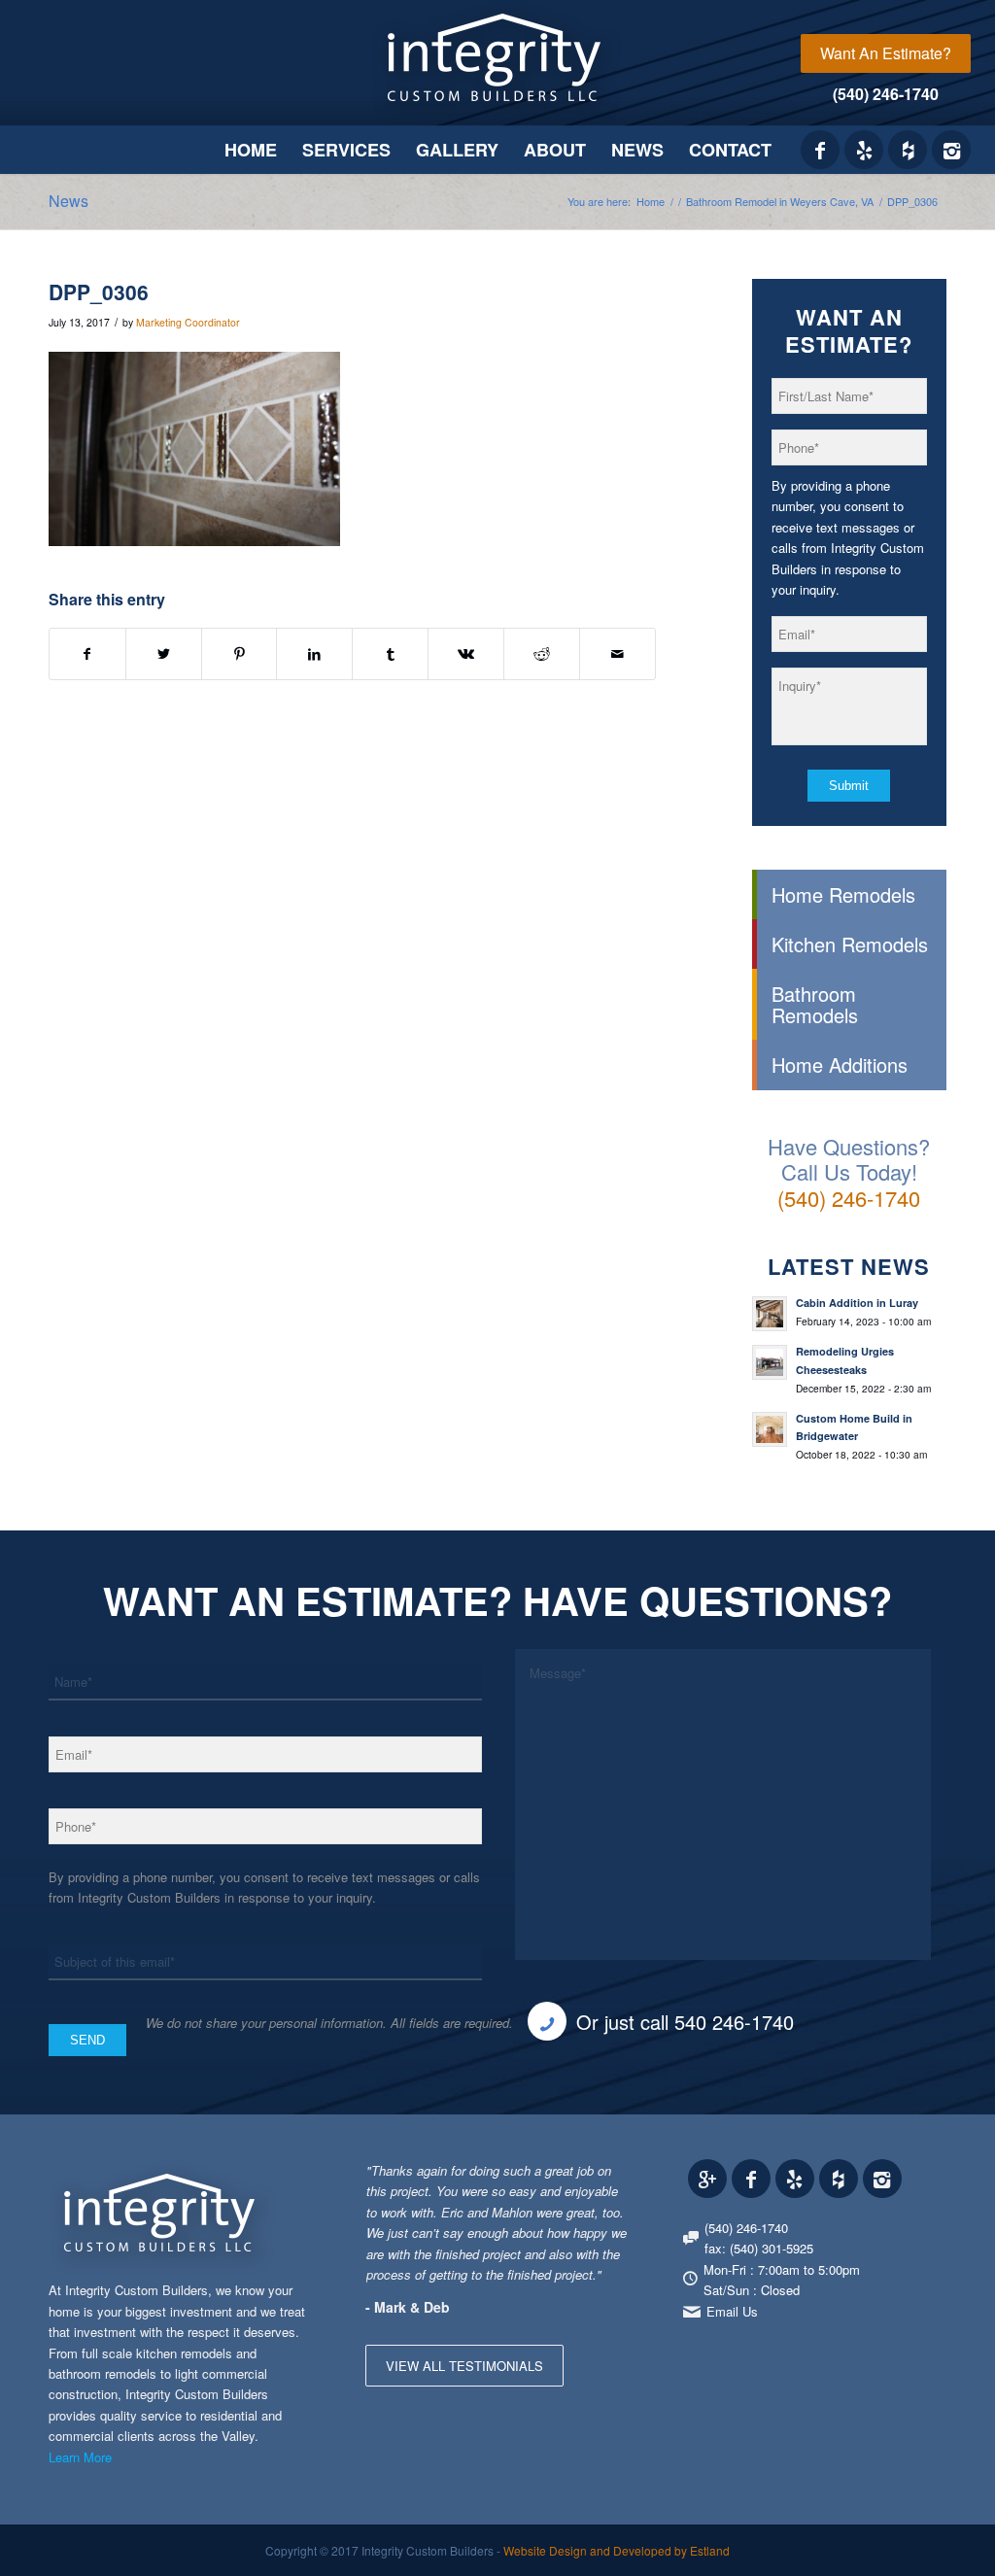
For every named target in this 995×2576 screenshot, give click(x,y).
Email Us (732, 2311)
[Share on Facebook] (87, 654)
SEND (87, 2040)
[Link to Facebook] (820, 150)
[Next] (610, 2180)
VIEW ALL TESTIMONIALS (464, 2366)
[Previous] (566, 2180)
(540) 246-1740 (886, 94)
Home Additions (840, 1065)
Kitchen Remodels (850, 944)
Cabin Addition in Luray (857, 1303)
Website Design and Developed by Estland (617, 2550)
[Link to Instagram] (951, 150)
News (69, 201)
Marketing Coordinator (188, 322)
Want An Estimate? (886, 53)
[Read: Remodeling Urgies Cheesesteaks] (770, 1362)
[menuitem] (886, 53)
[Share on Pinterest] (240, 654)
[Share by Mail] (618, 654)
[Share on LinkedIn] (314, 654)
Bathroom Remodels (815, 1004)
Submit (849, 786)
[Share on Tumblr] (390, 654)
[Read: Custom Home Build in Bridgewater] (770, 1429)
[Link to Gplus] (707, 2179)
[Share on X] (164, 654)
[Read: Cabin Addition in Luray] (770, 1314)
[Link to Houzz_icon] (908, 150)
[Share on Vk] (466, 654)
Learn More (80, 2457)
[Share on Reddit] (542, 654)
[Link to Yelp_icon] (864, 150)
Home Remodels (843, 894)
